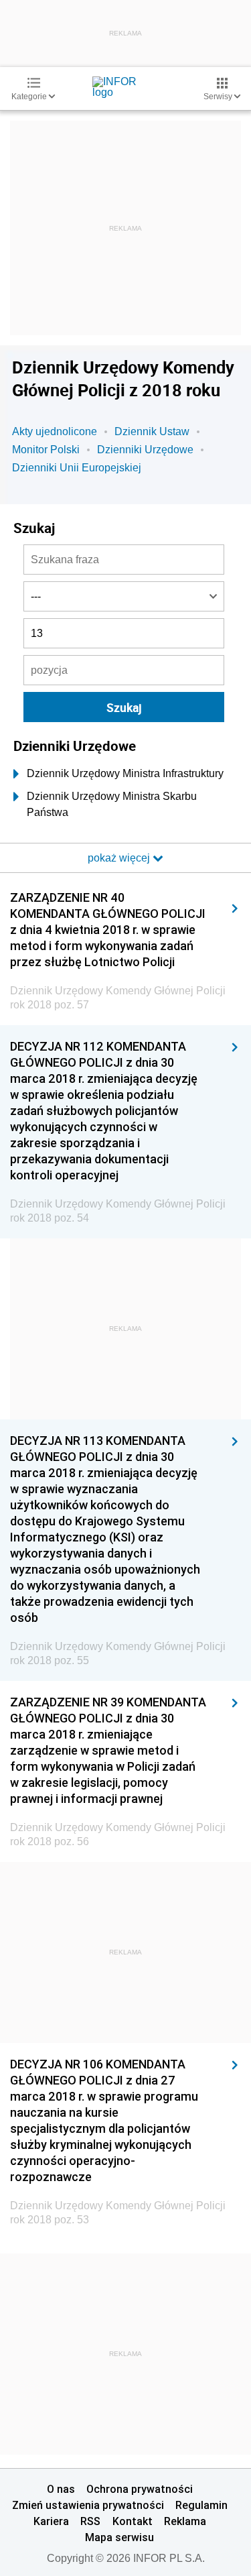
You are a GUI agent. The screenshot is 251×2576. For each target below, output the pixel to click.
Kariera (51, 2521)
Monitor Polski (46, 450)
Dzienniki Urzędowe (145, 450)
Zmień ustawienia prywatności (88, 2505)
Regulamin (201, 2505)
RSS (90, 2521)
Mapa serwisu (119, 2537)
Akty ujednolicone (55, 431)
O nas (61, 2489)
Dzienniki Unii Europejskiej (77, 468)
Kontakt (133, 2521)
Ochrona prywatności (140, 2489)
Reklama (185, 2521)
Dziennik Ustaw (152, 431)
